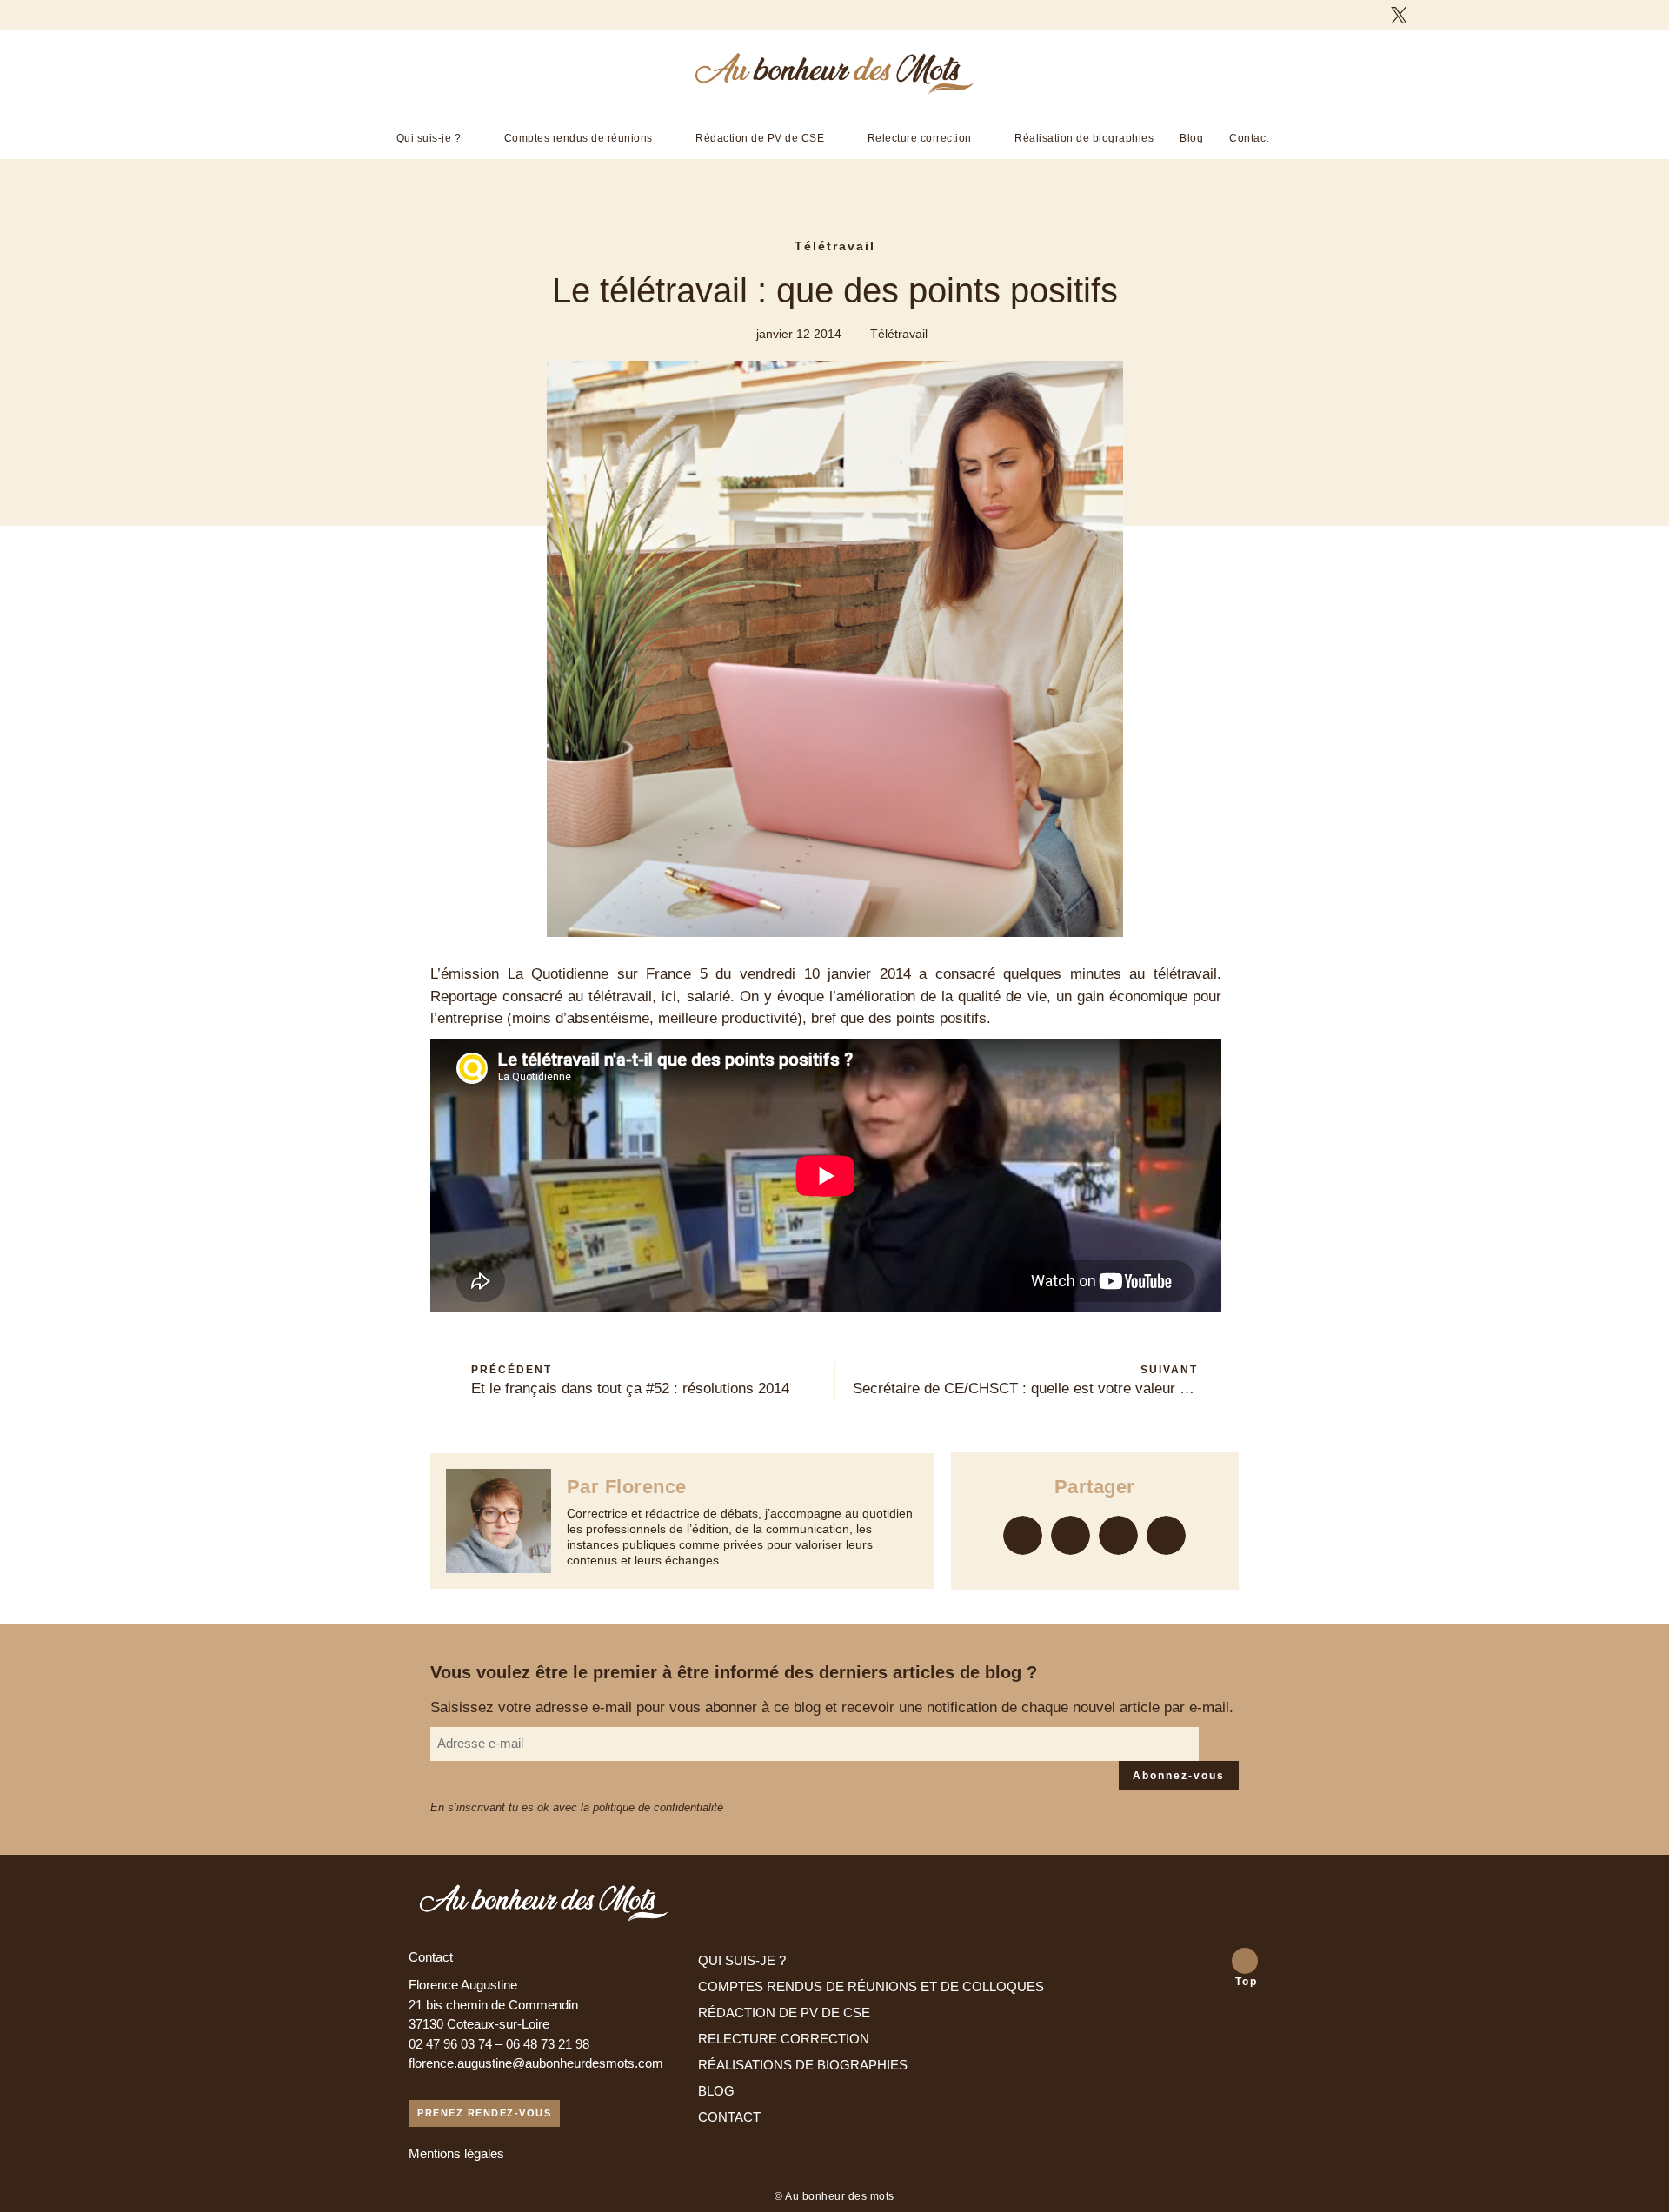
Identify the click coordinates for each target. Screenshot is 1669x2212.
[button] (1023, 1535)
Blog (1191, 138)
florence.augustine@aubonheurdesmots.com (536, 2063)
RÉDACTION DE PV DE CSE (784, 2013)
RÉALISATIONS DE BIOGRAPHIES (803, 2065)
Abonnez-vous (1179, 1776)
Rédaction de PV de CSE (760, 138)
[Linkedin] (1430, 15)
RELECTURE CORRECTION (784, 2039)
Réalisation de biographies (1084, 138)
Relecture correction (920, 138)
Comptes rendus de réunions (578, 138)
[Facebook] (1368, 15)
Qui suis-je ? (429, 138)
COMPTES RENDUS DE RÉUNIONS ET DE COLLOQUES (871, 1986)
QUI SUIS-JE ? (742, 1960)
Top (1247, 1982)
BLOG (716, 2091)
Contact (1249, 138)
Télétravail (835, 246)
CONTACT (729, 2117)
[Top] (1245, 1961)
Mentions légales (456, 2153)
